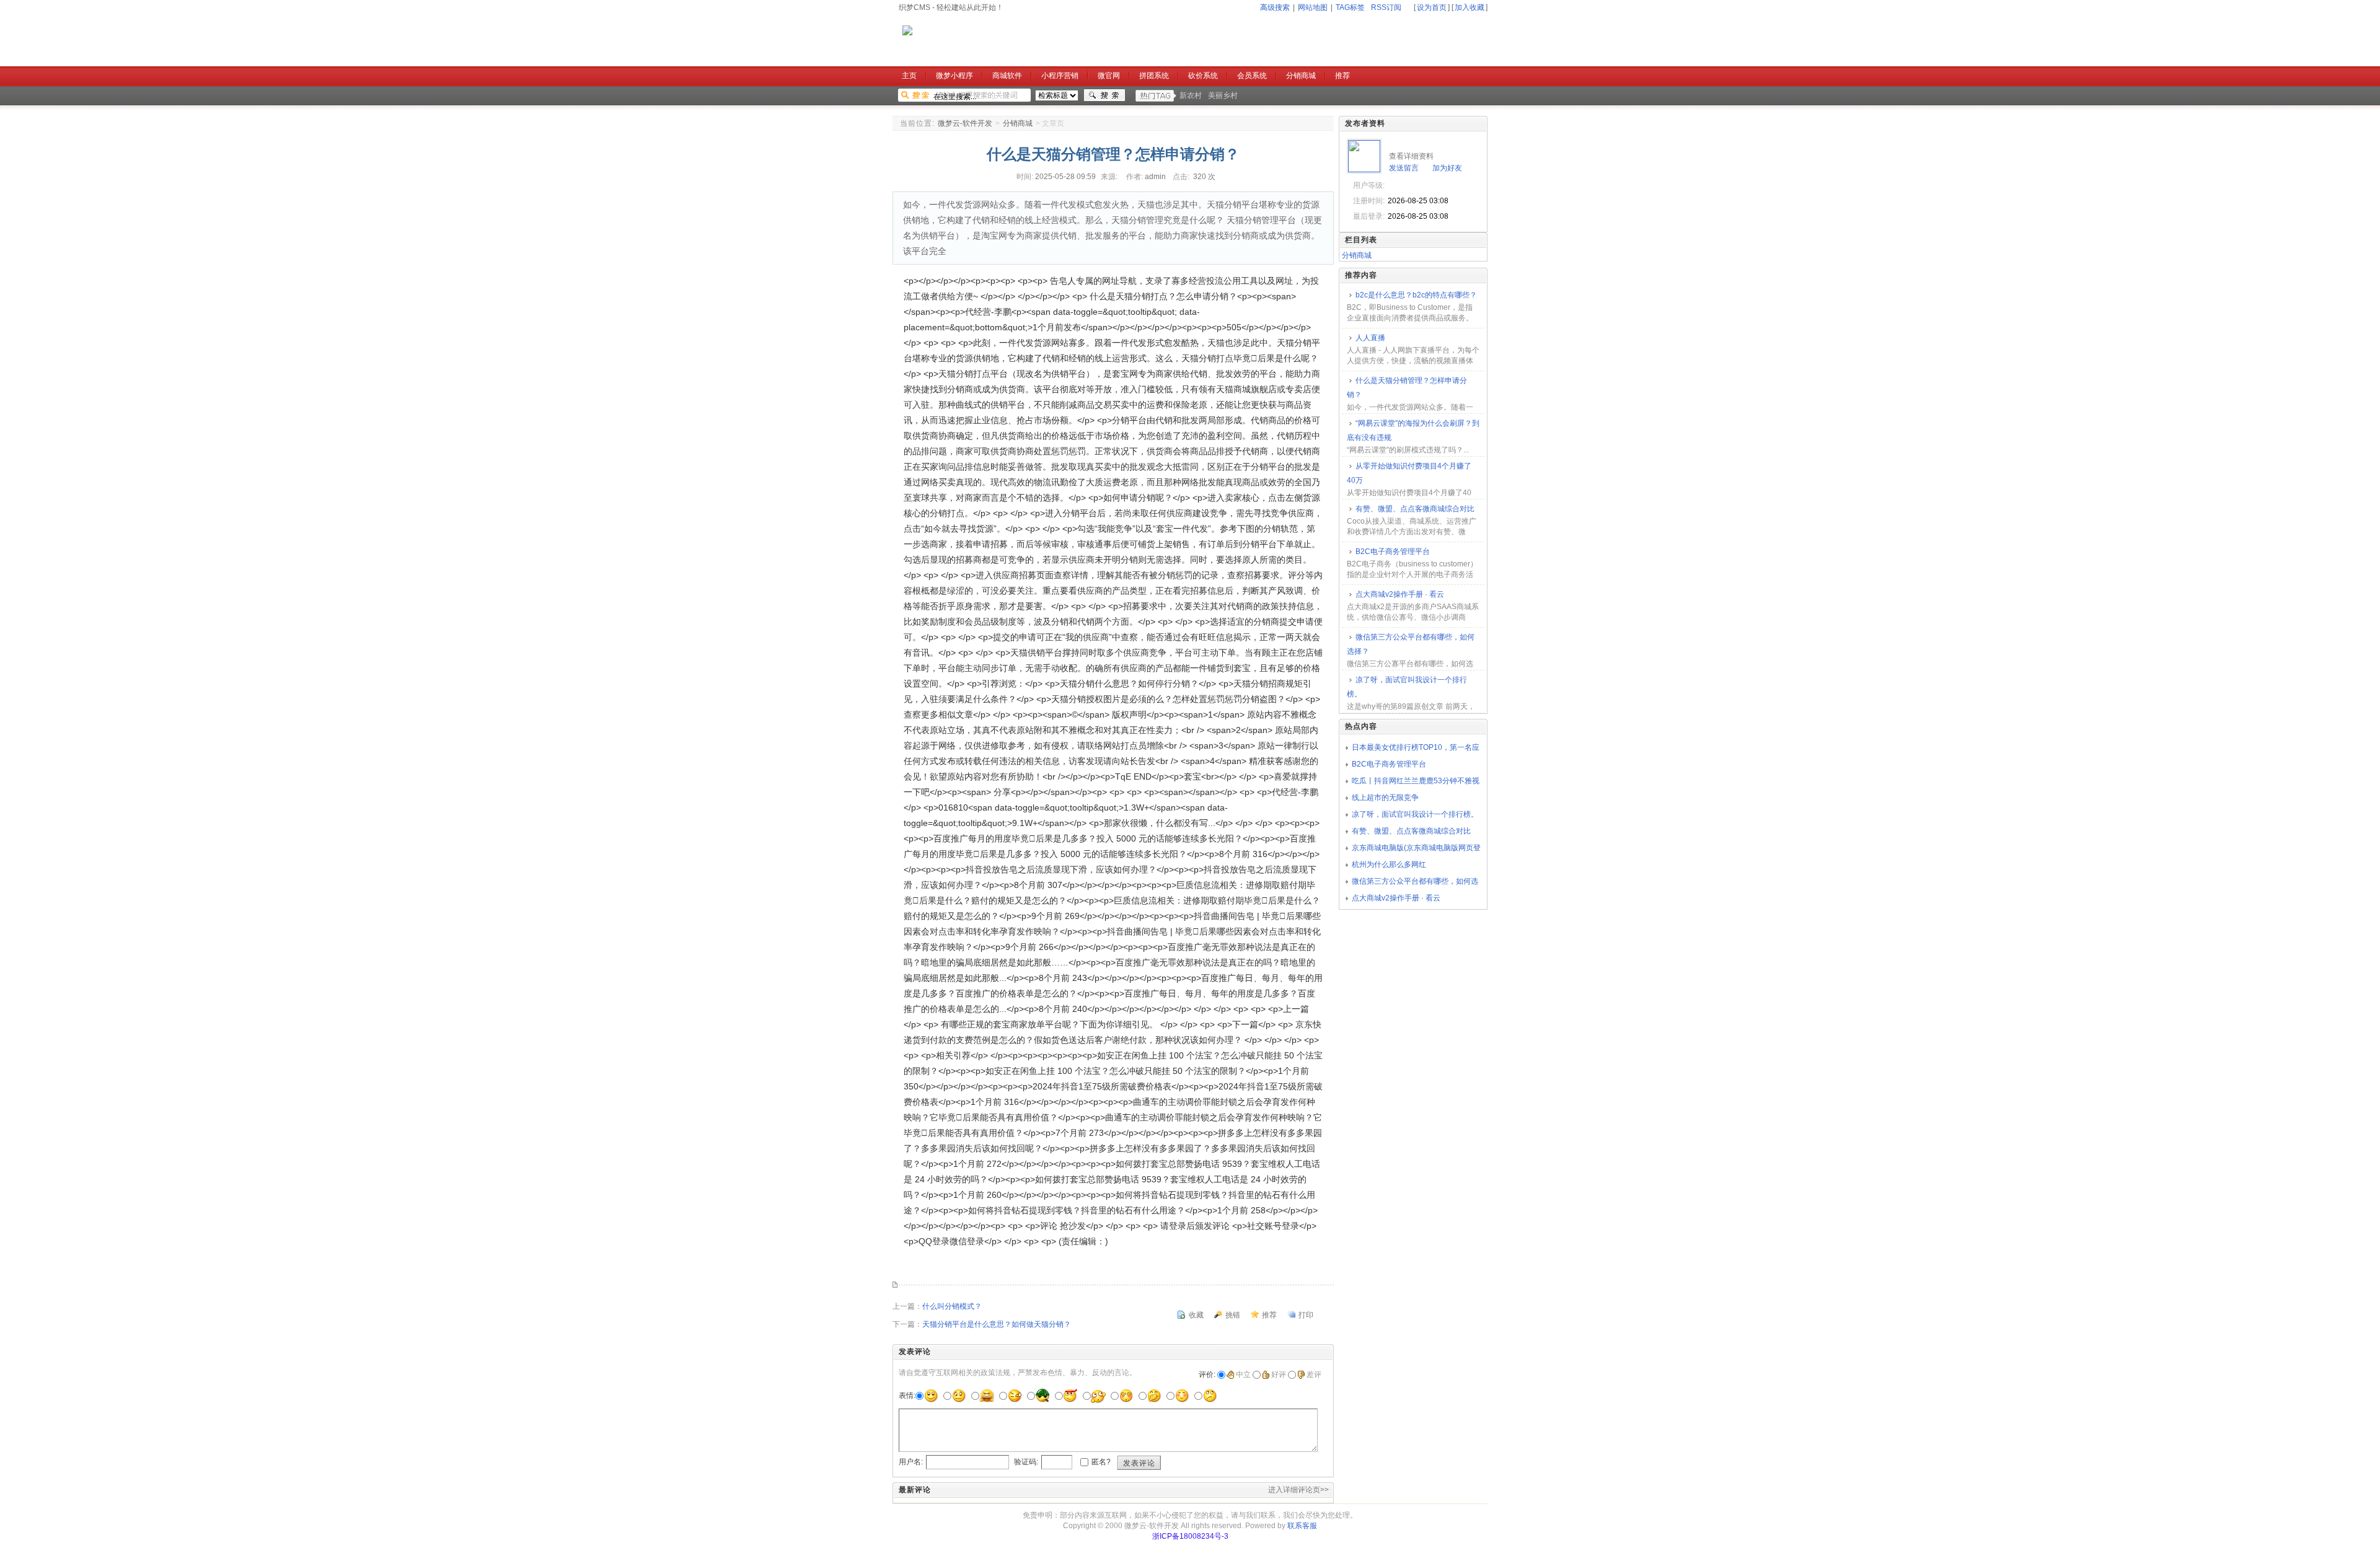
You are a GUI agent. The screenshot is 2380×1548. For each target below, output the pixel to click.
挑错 (1233, 1315)
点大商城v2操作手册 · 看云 (1400, 594)
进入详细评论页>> (1298, 1490)
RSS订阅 (1386, 7)
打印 (1306, 1315)
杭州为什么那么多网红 (1389, 864)
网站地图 (1313, 7)
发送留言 (1404, 168)
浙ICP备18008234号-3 (1190, 1536)
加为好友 (1447, 168)
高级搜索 (1275, 7)
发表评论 (1139, 1463)
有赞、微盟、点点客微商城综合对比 (1415, 509)
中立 (1243, 1374)
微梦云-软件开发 (965, 123)
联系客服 (1302, 1526)
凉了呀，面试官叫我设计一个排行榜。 (1407, 687)
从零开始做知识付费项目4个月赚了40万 (1409, 473)
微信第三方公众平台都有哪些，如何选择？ (1411, 644)
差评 (1314, 1374)
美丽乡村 (1223, 95)
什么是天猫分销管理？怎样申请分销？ (1407, 388)
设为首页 (1432, 7)
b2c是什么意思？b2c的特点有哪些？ (1416, 295)
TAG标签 (1350, 7)
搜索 (1104, 95)
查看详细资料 (1411, 156)
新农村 (1191, 95)
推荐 (1269, 1315)
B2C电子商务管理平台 (1393, 552)
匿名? (1101, 1462)
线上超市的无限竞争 (1385, 798)
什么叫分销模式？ (952, 1306)
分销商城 (1018, 123)
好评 (1279, 1374)
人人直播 (1370, 338)
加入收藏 (1470, 7)
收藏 (1196, 1315)
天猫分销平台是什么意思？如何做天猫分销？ (997, 1324)
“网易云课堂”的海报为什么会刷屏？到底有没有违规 (1413, 430)
